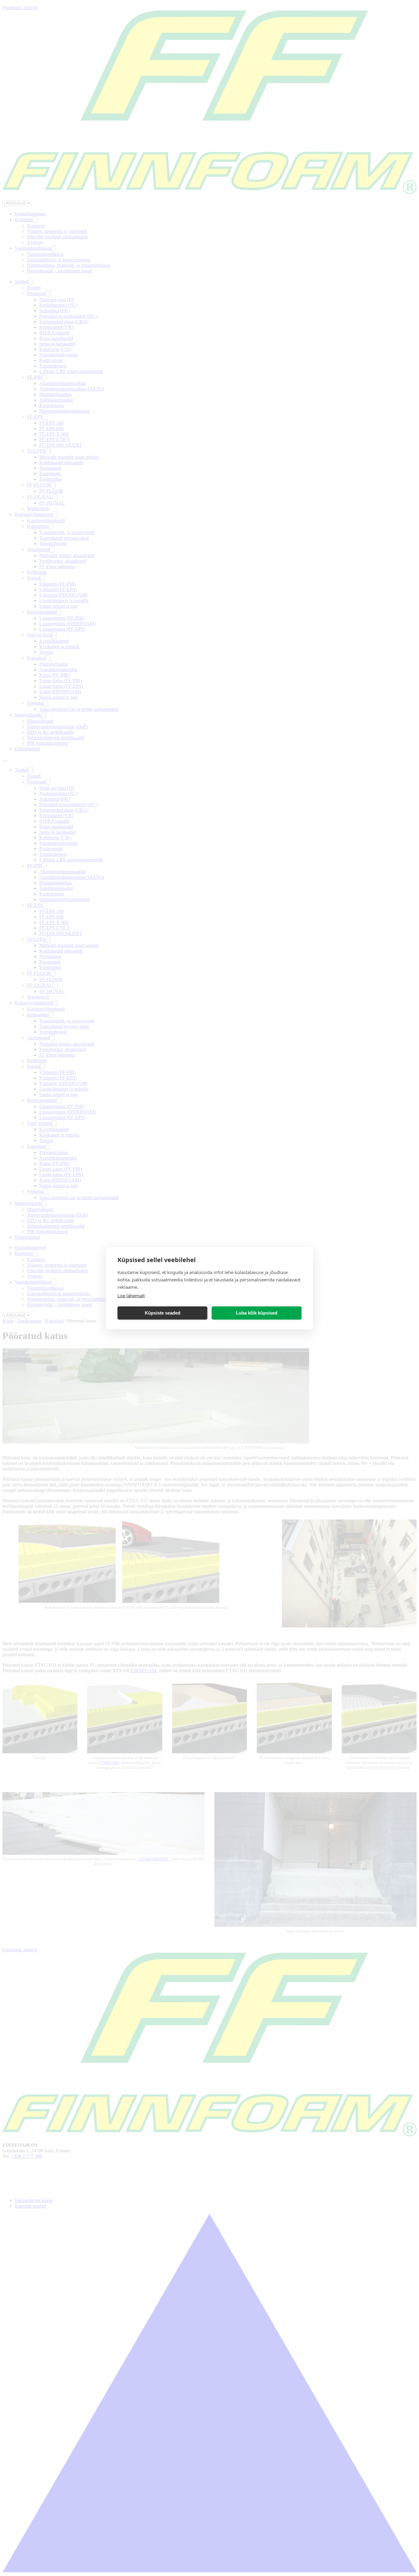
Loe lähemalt (131, 1295)
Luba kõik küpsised (257, 1313)
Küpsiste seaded (163, 1313)
